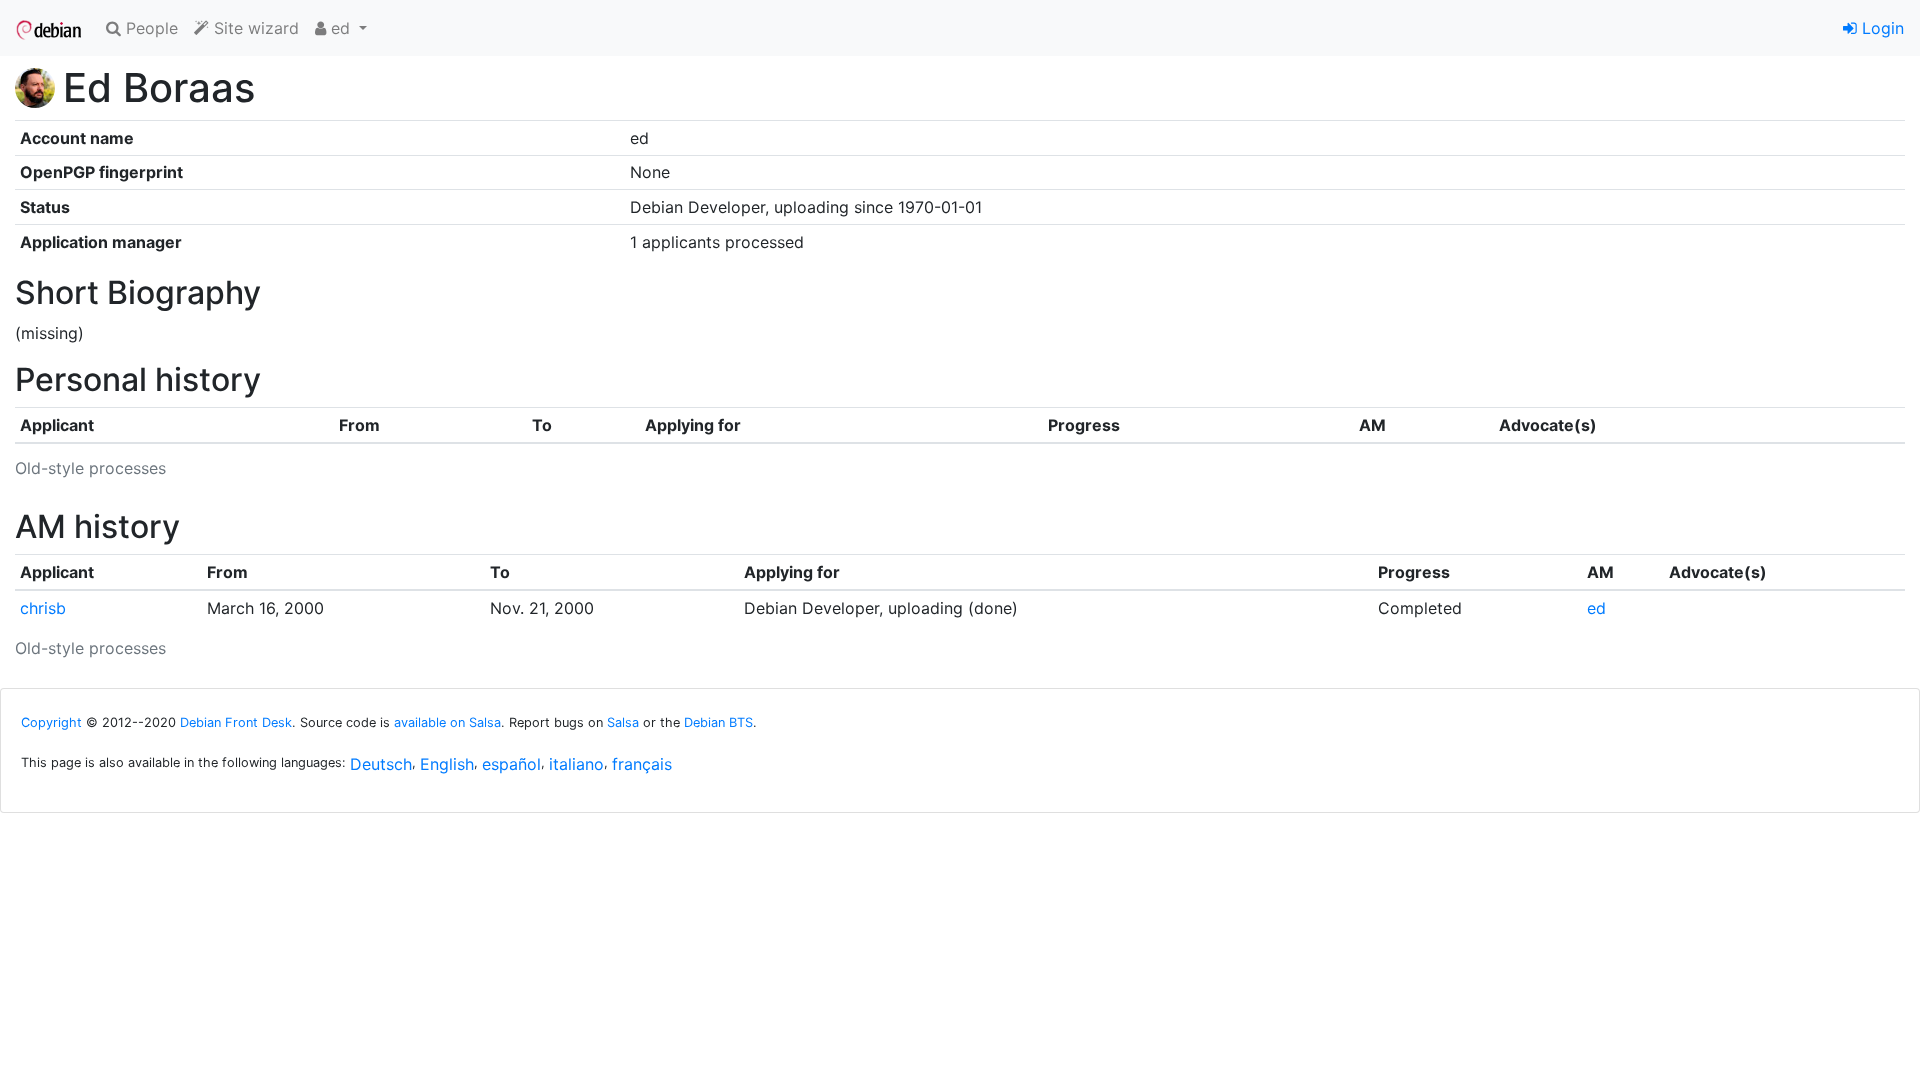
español (511, 764)
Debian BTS (718, 722)
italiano (576, 764)
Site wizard (254, 28)
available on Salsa (447, 722)
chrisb (43, 608)
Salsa (623, 722)
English (447, 764)
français (642, 764)
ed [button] (340, 28)
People (149, 28)
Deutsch (381, 764)
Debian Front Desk (236, 722)
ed (1596, 608)
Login (1880, 28)
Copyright (51, 722)
